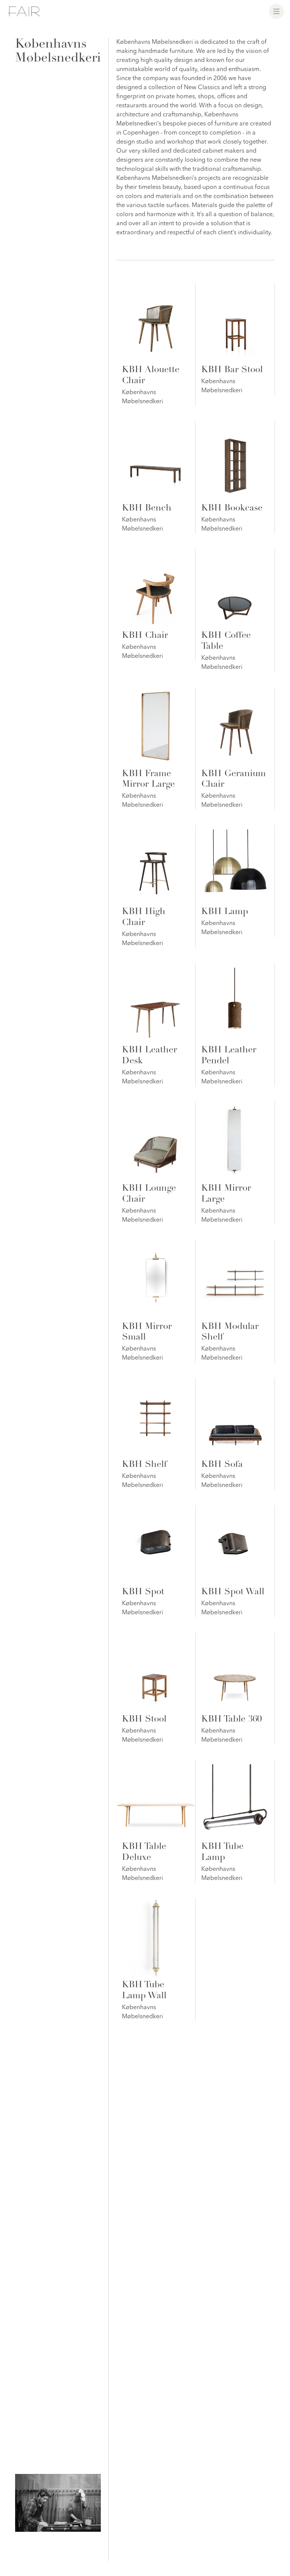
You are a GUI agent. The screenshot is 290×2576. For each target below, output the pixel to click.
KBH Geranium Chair (234, 780)
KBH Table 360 (231, 1720)
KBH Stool (144, 1720)
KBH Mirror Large (226, 1194)
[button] (276, 11)
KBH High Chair (144, 918)
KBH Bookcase (232, 509)
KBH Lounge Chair (149, 1194)
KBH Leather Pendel (229, 1056)
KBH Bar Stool (232, 370)
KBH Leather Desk (150, 1056)
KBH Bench (147, 509)
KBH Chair (145, 636)
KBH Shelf (144, 1465)
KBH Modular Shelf (230, 1333)
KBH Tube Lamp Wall (144, 1991)
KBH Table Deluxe (144, 1853)
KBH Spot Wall (233, 1592)
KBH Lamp (225, 912)
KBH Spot (143, 1592)
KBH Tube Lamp (222, 1853)
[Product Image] (156, 323)
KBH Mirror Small (147, 1333)
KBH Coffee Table (226, 641)
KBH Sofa (222, 1465)
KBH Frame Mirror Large (148, 780)
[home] (24, 11)
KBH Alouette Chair (151, 376)
